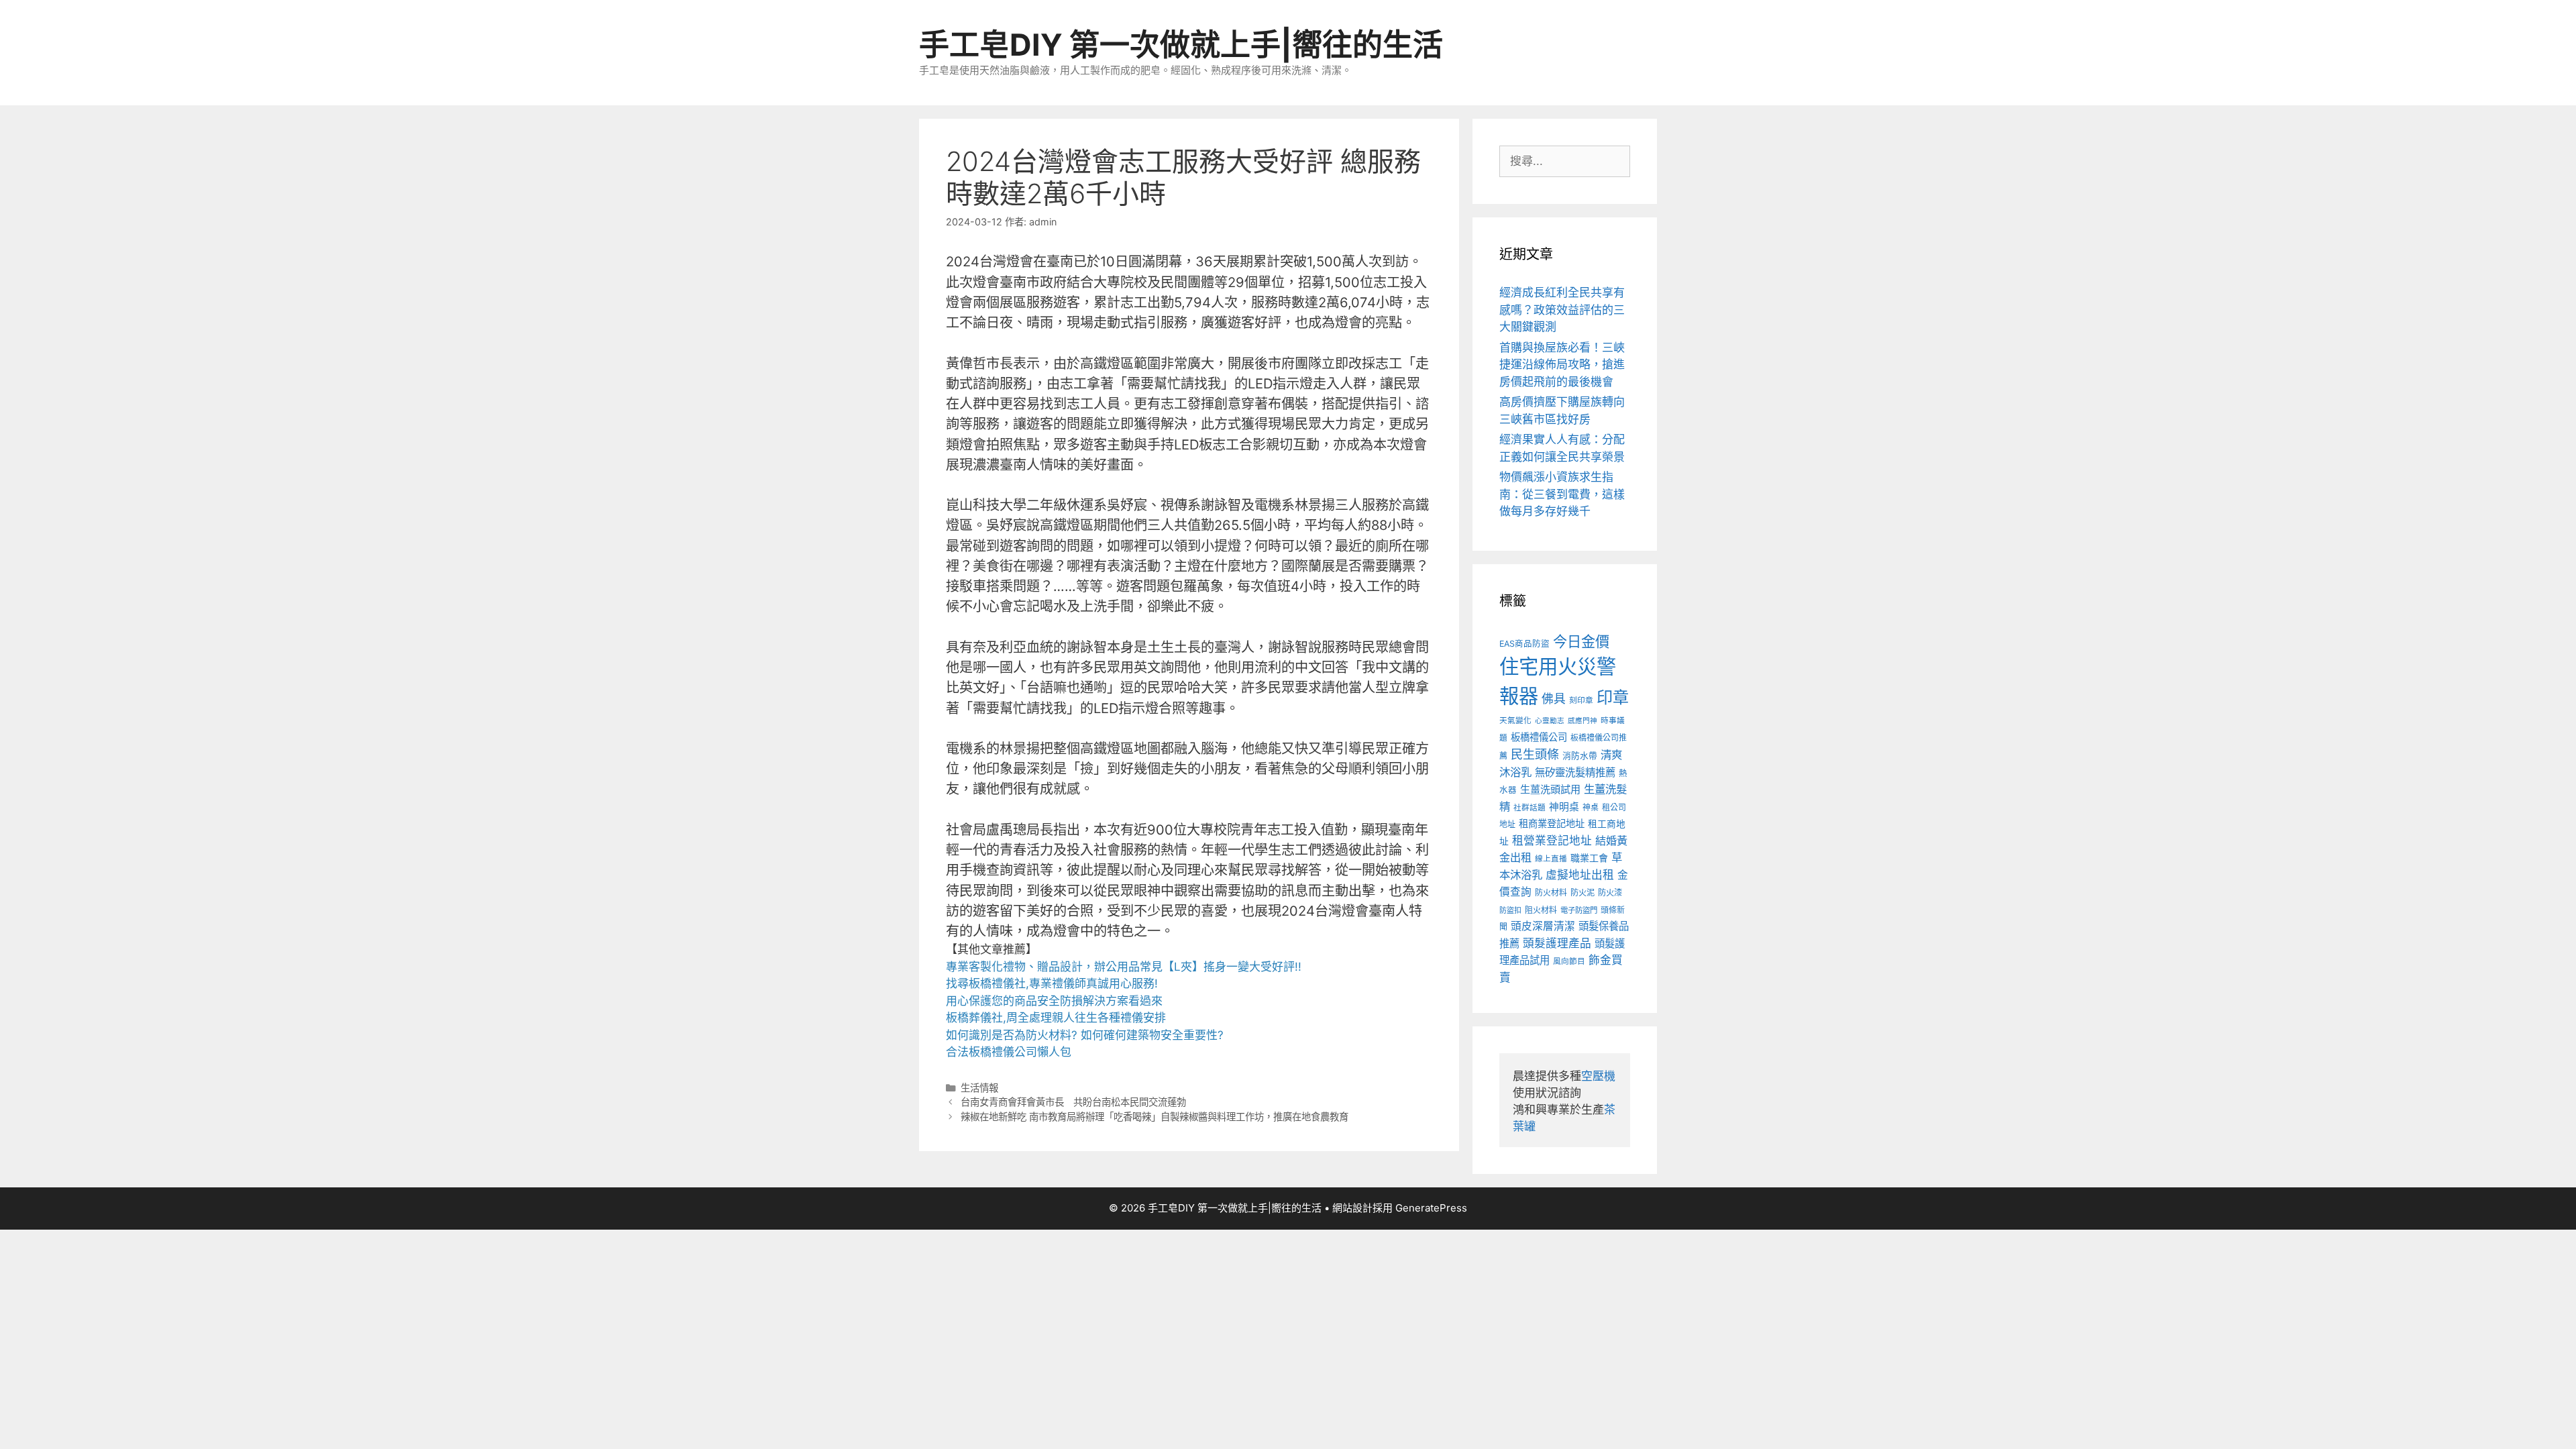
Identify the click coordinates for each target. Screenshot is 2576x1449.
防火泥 (1582, 893)
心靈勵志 (1550, 721)
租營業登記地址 (1552, 841)
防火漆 (1610, 893)
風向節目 (1569, 961)
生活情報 (979, 1088)
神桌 (1591, 807)
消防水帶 (1580, 756)
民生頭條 (1535, 754)
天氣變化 (1515, 720)
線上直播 (1551, 859)
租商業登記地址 (1552, 823)
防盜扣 (1510, 910)
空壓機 (1598, 1076)
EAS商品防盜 (1524, 644)
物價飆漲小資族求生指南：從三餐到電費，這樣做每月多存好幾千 (1562, 494)
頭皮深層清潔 (1543, 926)
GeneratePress (1431, 1208)
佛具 (1554, 699)
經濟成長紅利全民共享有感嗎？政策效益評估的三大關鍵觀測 (1562, 310)
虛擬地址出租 (1580, 875)
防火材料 (1551, 893)
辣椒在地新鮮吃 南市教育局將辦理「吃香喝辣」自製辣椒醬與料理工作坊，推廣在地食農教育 (1155, 1117)
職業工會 (1589, 858)
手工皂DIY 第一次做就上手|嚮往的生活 (1181, 45)
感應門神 (1582, 721)
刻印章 (1581, 700)
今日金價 (1581, 641)
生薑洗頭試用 (1550, 789)
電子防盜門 (1579, 910)
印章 (1613, 697)
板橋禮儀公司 (1539, 737)
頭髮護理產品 (1557, 943)
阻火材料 (1541, 910)
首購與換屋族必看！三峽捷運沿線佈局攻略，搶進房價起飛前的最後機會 (1562, 365)
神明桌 (1564, 807)
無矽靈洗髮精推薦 (1575, 772)
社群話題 (1529, 808)
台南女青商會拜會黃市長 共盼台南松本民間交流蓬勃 (1073, 1102)
